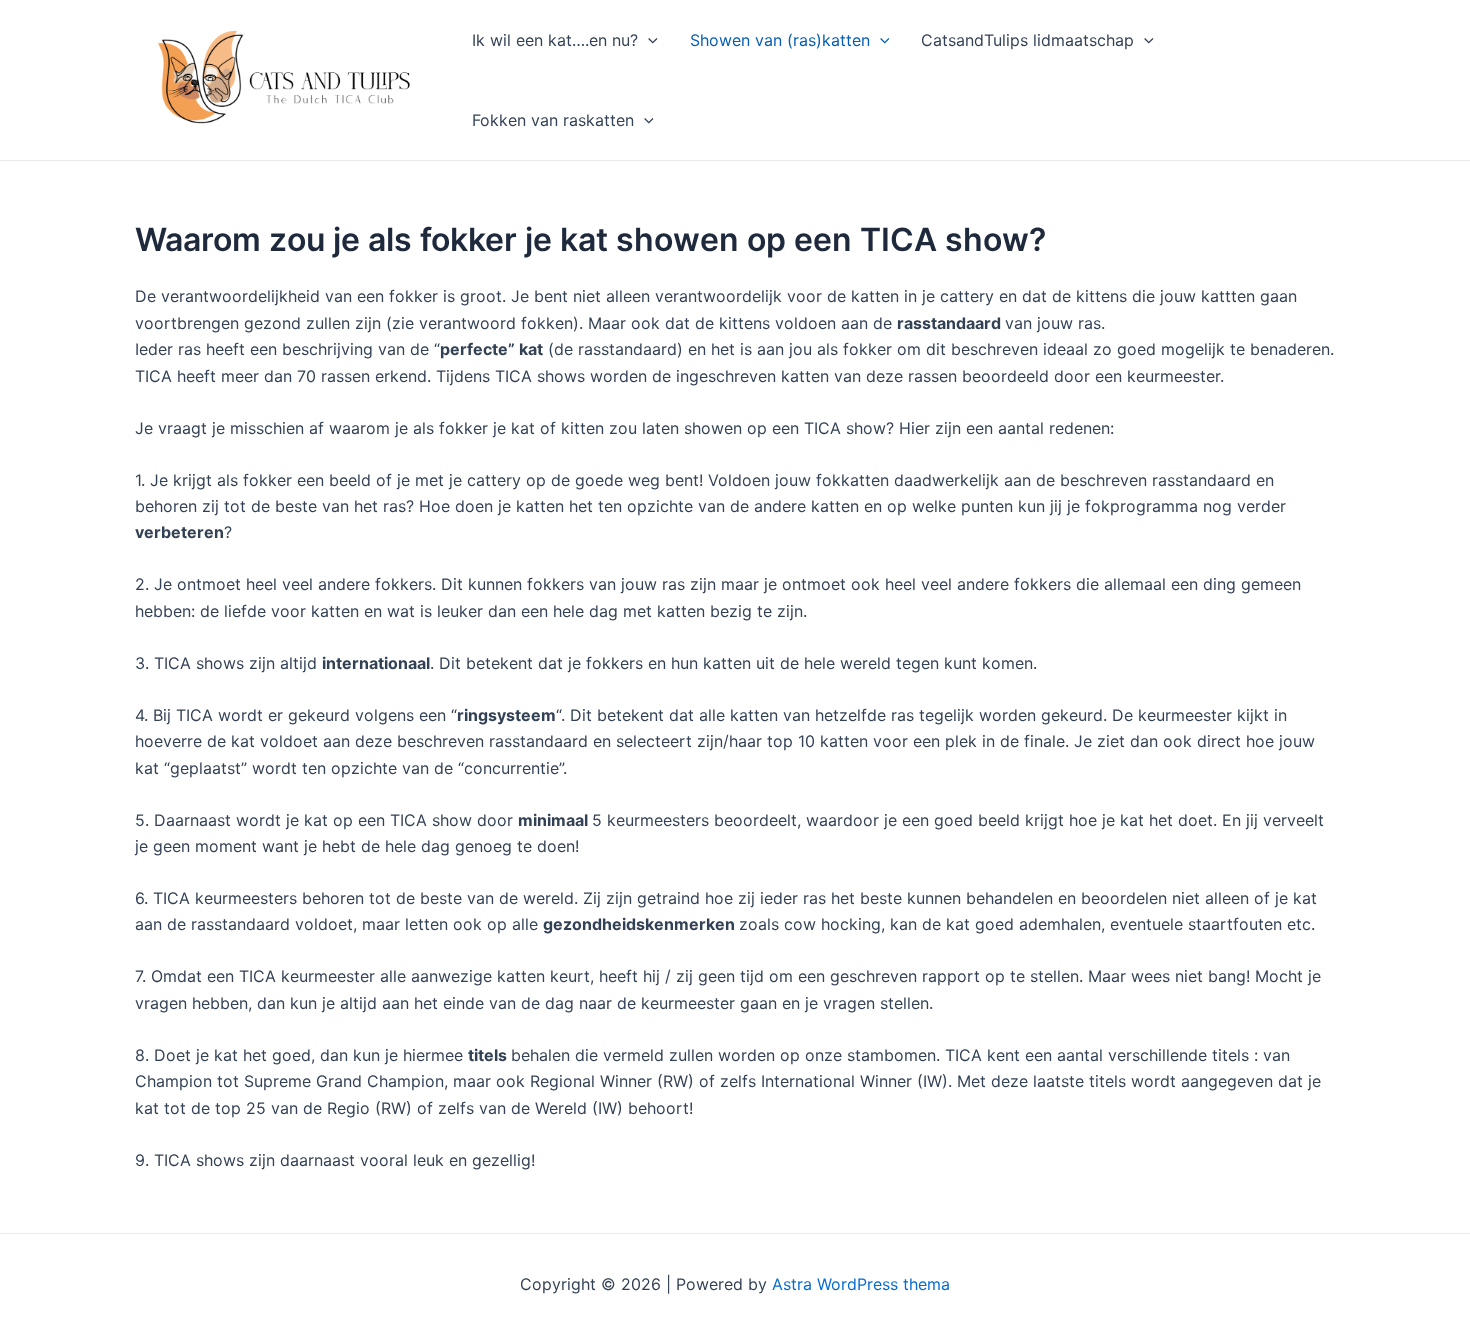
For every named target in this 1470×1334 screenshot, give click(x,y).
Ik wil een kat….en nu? (555, 40)
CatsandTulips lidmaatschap (1027, 40)
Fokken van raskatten (553, 120)
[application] (648, 40)
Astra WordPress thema (861, 1284)
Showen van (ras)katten (780, 40)
